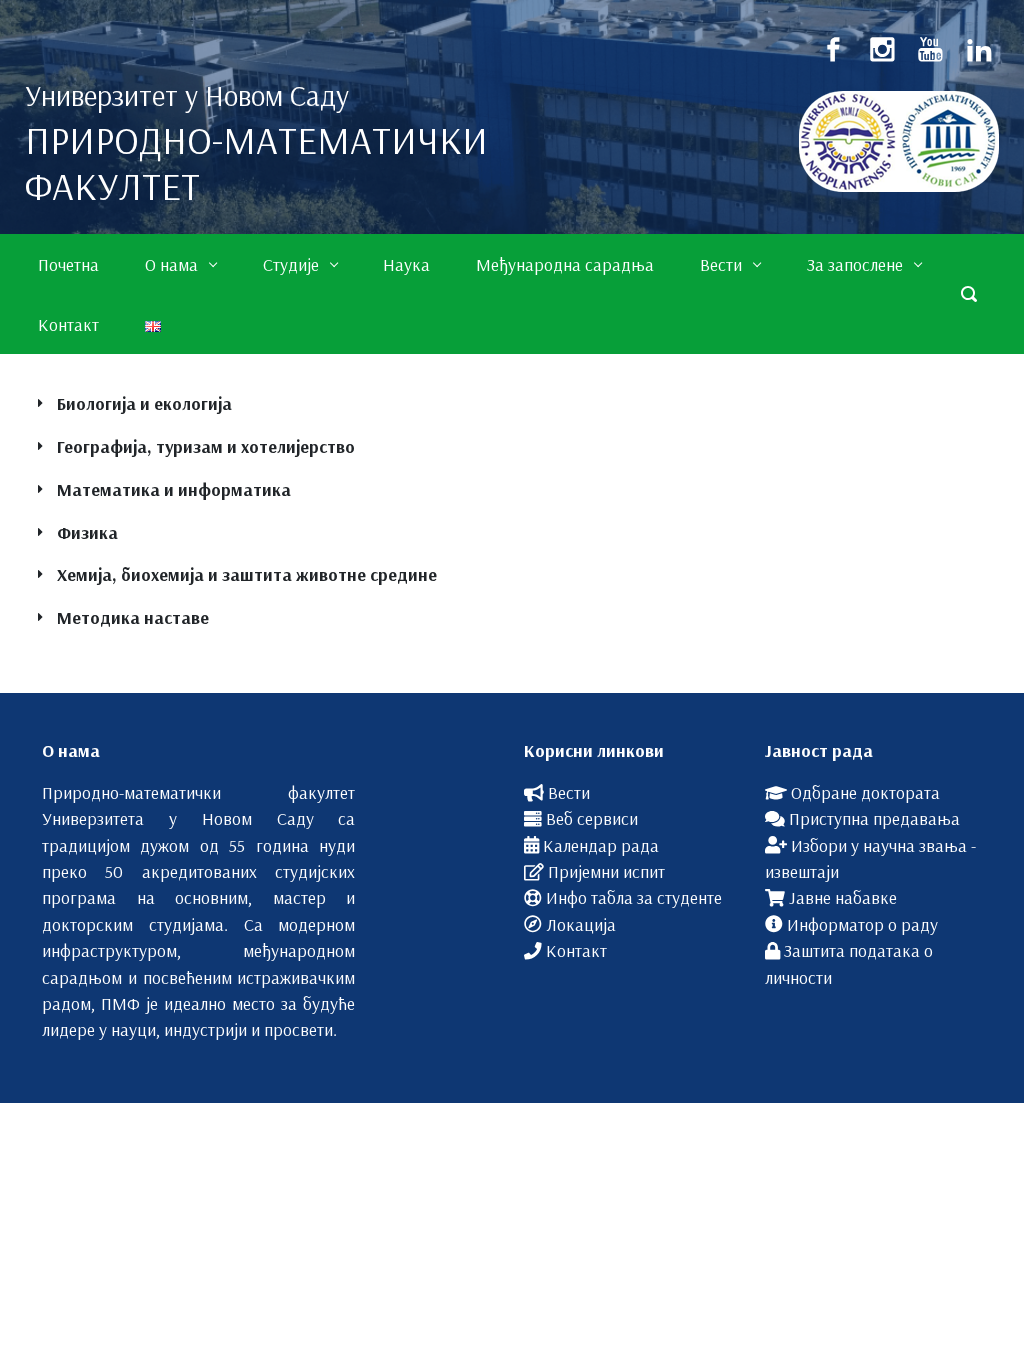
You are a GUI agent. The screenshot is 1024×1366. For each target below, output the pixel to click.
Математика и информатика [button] (174, 489)
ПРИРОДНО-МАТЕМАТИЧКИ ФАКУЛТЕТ (256, 163)
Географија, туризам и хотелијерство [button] (206, 446)
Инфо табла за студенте (634, 897)
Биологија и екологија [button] (144, 403)
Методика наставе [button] (133, 617)
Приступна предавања (874, 818)
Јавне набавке (843, 897)
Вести (569, 792)
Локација (581, 924)
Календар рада (601, 845)
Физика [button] (87, 532)
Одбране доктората (865, 792)
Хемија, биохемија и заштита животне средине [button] (247, 574)
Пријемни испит (606, 871)
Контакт (576, 950)
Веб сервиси (592, 818)
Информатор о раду (862, 924)
